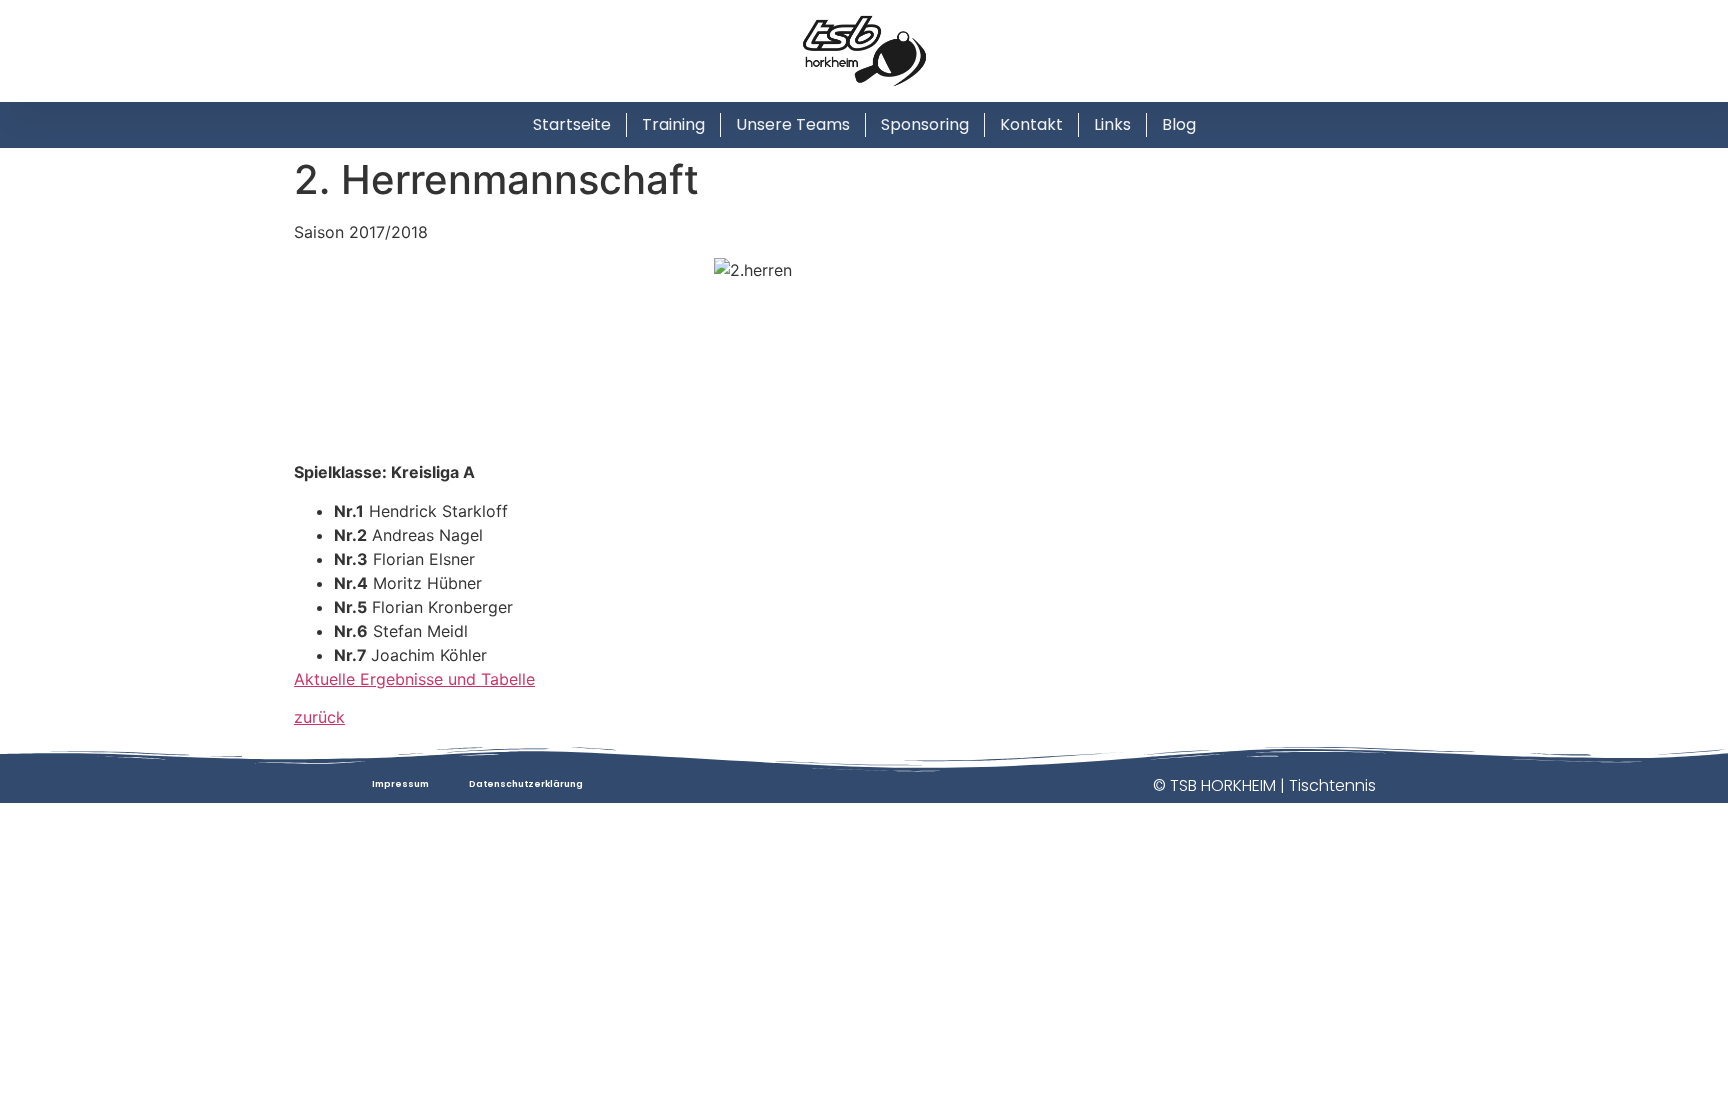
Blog (1179, 124)
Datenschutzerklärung (526, 784)
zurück (319, 717)
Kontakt (1031, 124)
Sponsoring (925, 124)
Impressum (400, 784)
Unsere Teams (793, 124)
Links (1112, 124)
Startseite (572, 124)
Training (673, 124)
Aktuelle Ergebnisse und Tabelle (414, 679)
